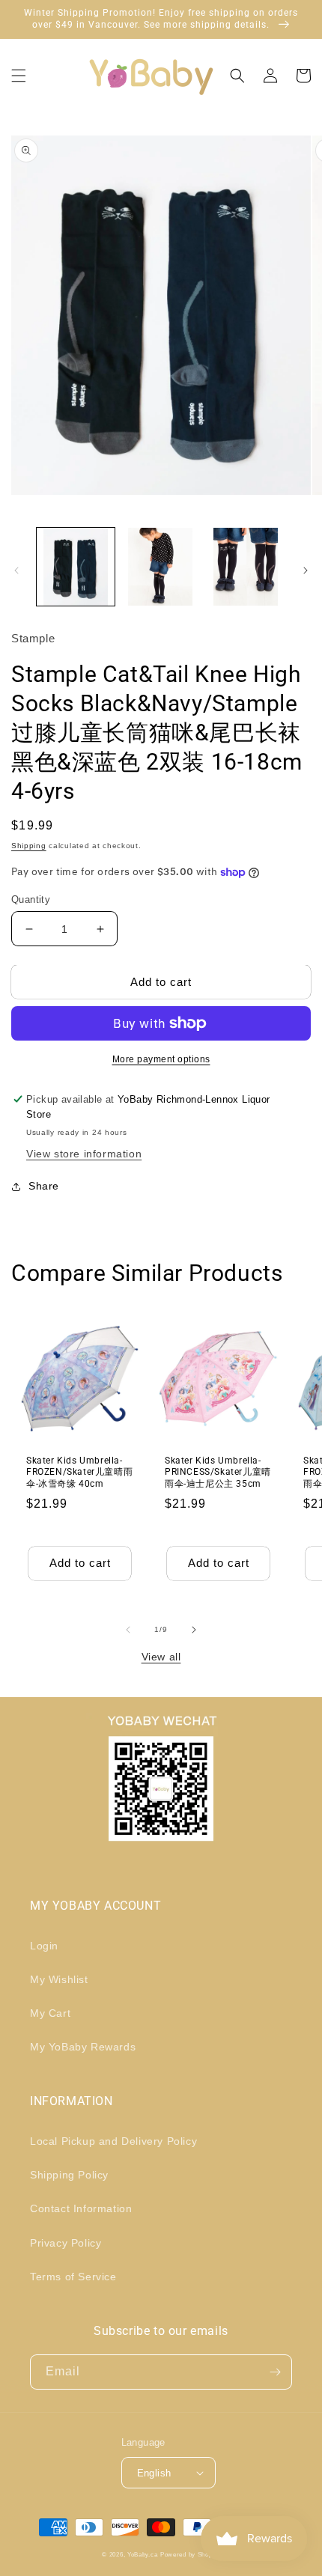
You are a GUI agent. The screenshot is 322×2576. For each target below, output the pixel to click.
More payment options (161, 1059)
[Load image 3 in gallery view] (246, 567)
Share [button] (44, 1186)
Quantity (31, 899)
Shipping (29, 846)
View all (161, 1657)
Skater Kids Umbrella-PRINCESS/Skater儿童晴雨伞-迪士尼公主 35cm (218, 1472)
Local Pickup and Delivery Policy (113, 2141)
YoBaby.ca (142, 2554)
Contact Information (81, 2208)
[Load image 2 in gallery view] (161, 567)
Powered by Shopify (190, 2554)
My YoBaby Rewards (83, 2047)
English (154, 2473)
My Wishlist (59, 1979)
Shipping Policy (69, 2175)
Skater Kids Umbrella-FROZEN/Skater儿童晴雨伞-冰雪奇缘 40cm (79, 1472)
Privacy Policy (66, 2243)
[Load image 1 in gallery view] (76, 567)
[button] (19, 76)
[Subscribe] (275, 2372)
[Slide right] (306, 570)
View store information (84, 1154)
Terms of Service (73, 2277)
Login (44, 1946)
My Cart (50, 2013)
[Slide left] (16, 570)
